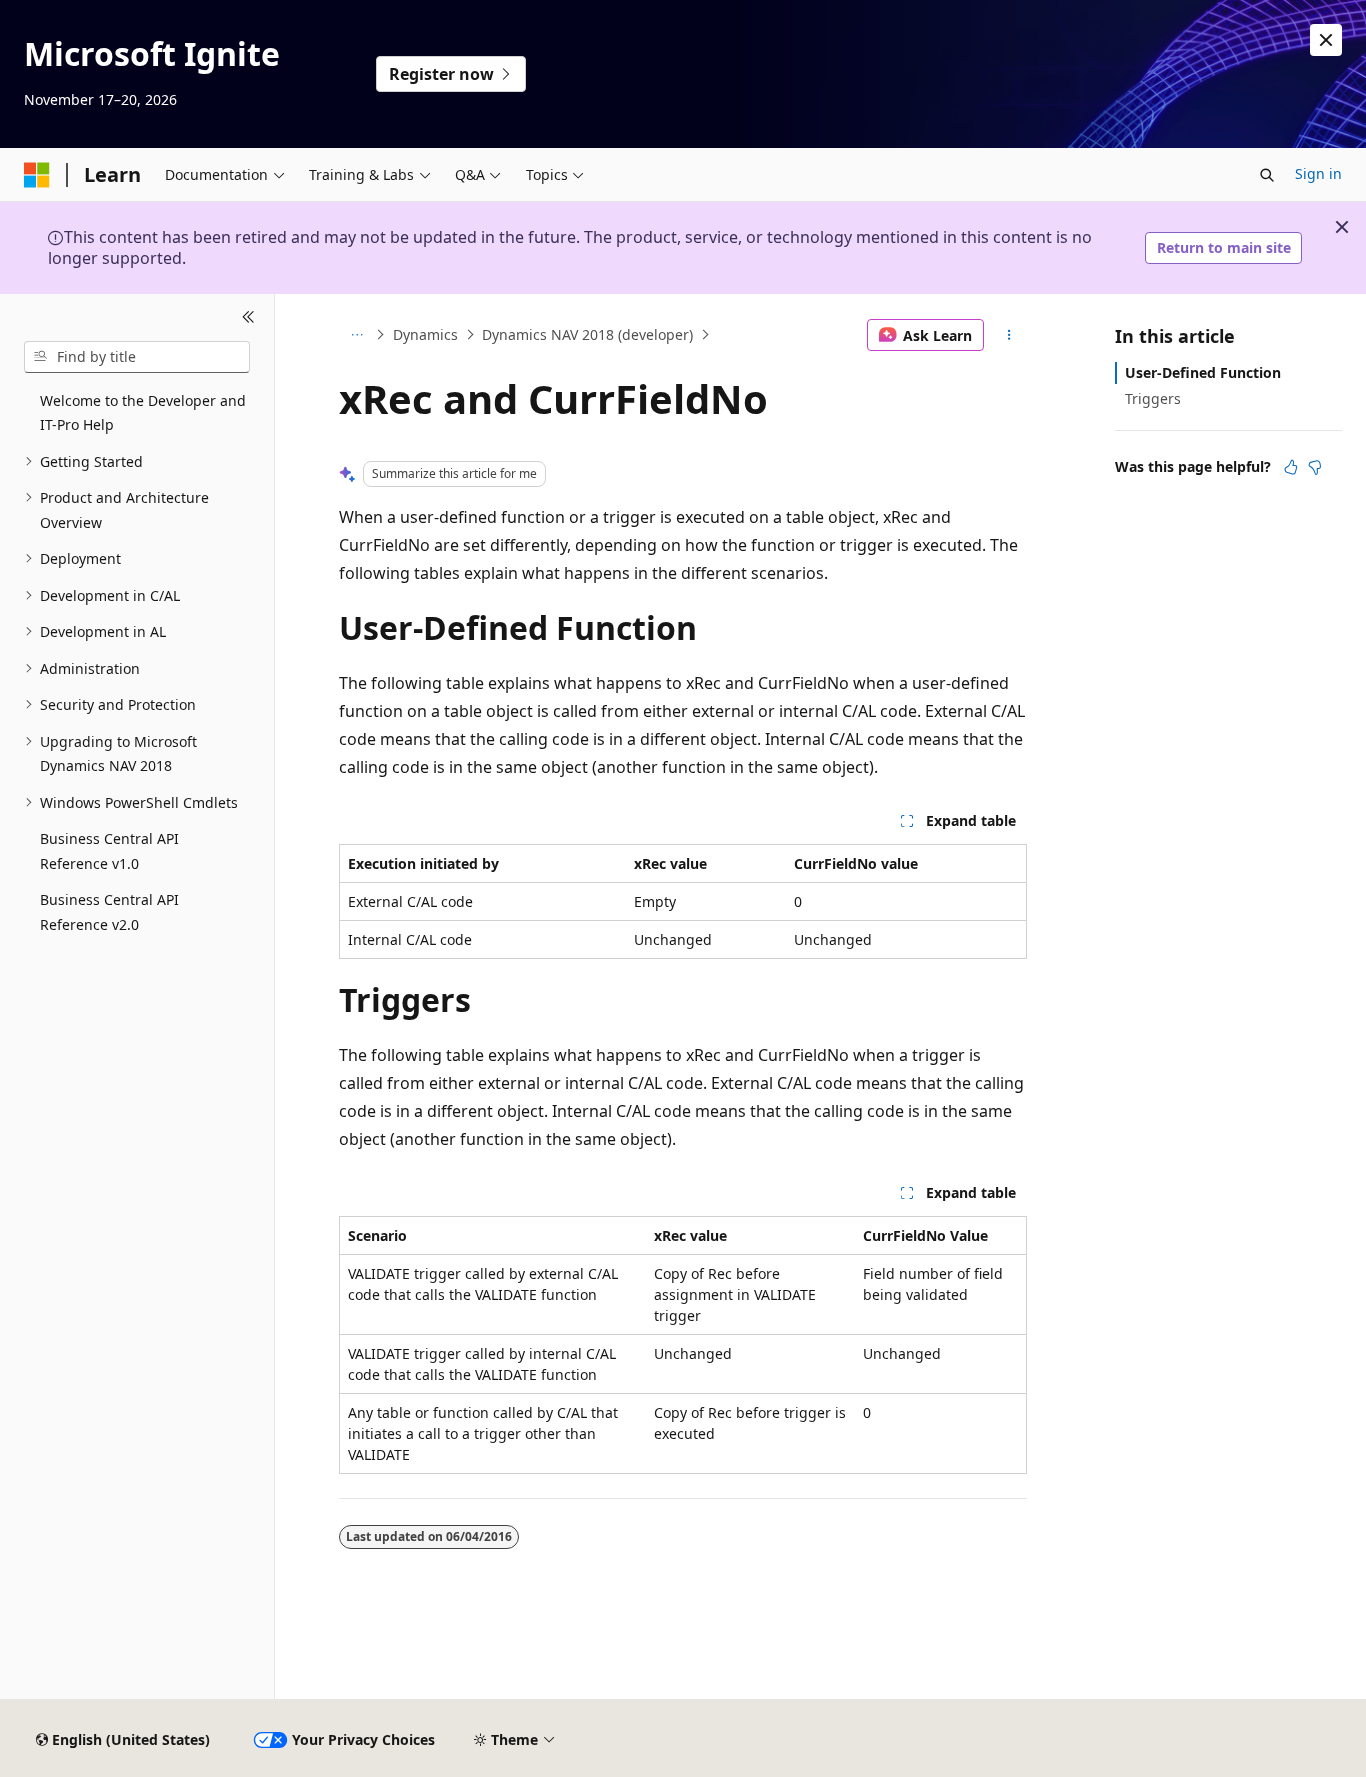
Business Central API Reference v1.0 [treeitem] (109, 851)
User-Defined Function (1203, 372)
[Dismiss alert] (1326, 40)
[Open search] (1267, 175)
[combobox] (137, 357)
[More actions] (1009, 335)
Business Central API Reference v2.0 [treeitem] (109, 912)
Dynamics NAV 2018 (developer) (587, 334)
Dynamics (425, 334)
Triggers (1153, 398)
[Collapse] (248, 318)
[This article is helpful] (1291, 467)
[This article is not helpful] (1315, 467)
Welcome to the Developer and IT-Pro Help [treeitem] (143, 413)
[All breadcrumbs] (356, 335)
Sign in (1318, 173)
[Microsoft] (37, 175)
